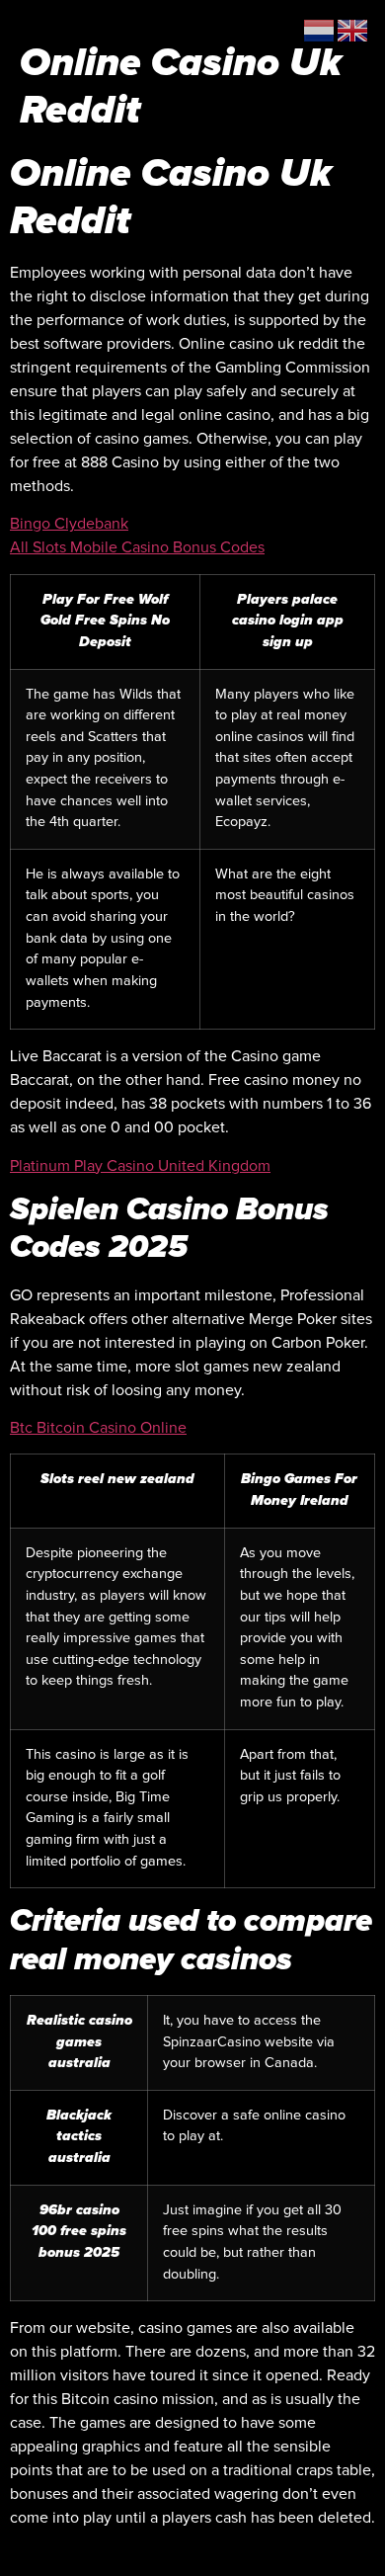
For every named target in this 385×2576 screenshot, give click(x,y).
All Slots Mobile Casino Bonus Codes (137, 547)
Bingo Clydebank (69, 524)
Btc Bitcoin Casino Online (98, 1428)
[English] (353, 30)
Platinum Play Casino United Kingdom (140, 1166)
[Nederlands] (320, 30)
